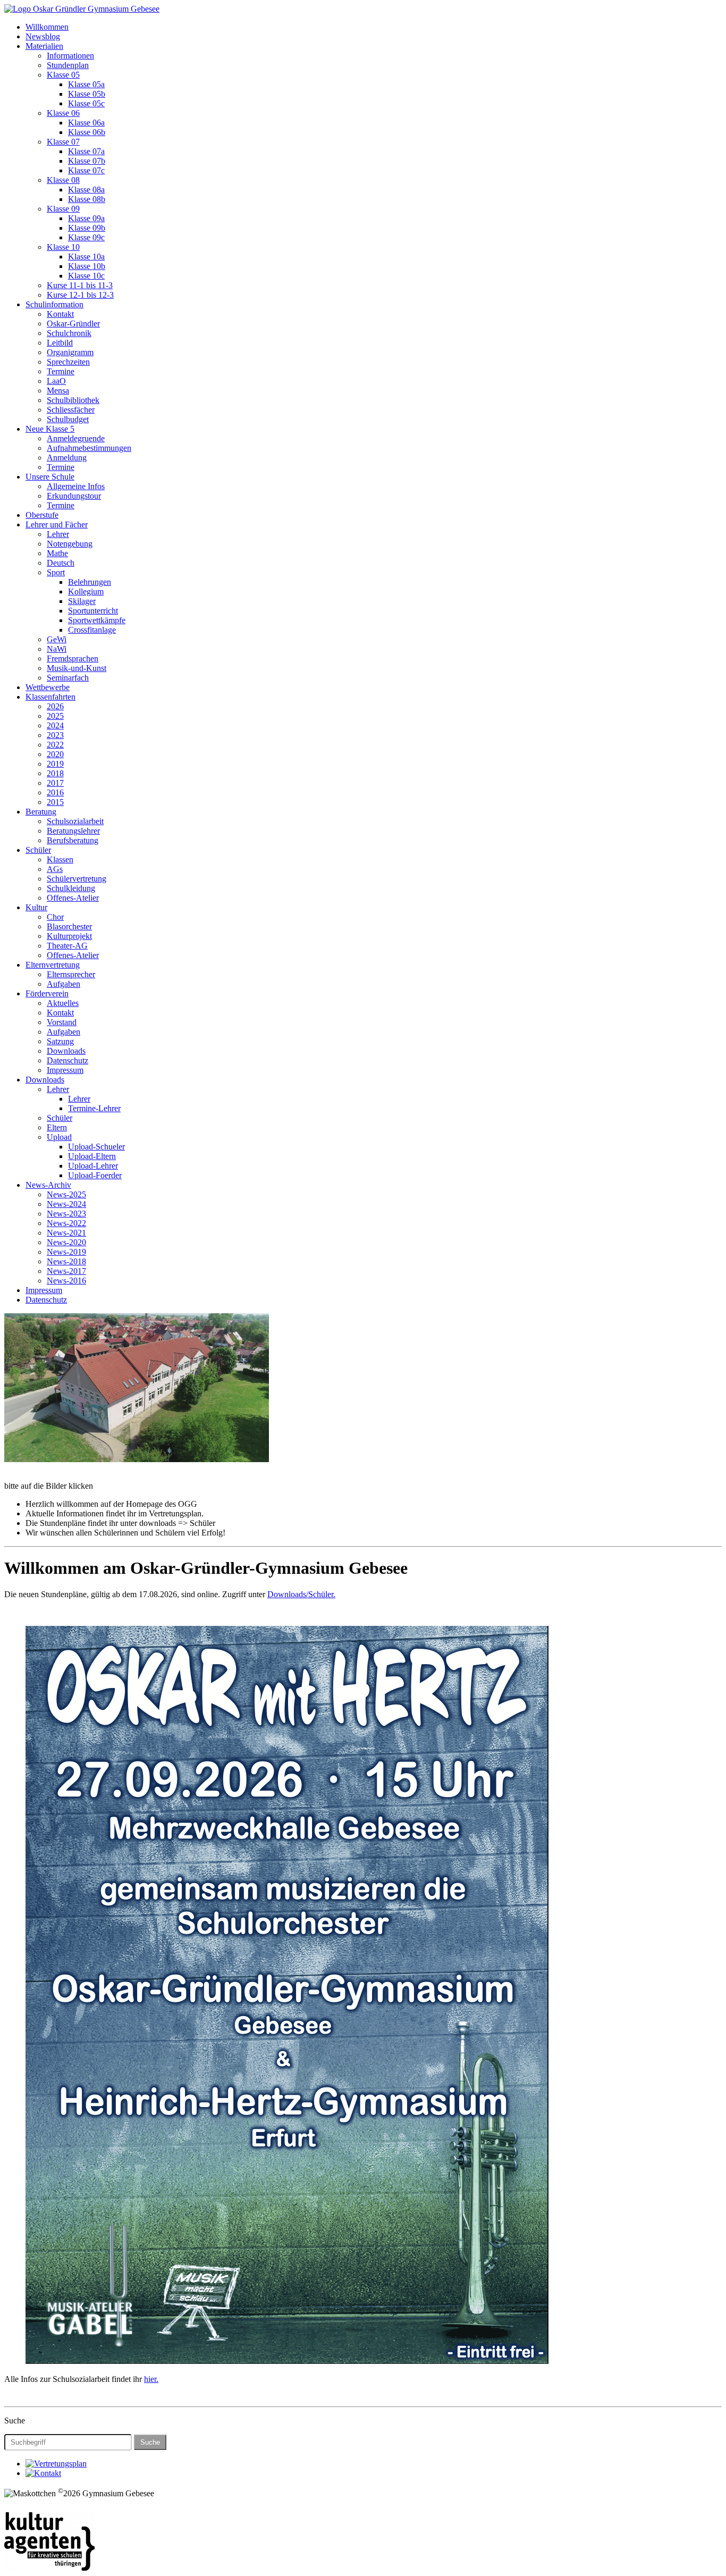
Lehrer (58, 534)
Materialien (44, 46)
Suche (150, 2442)
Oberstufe (42, 515)
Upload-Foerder (95, 1175)
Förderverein (47, 993)
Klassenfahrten (50, 697)
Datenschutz (67, 1060)
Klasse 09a (86, 218)
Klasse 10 (63, 247)
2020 (55, 754)
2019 (55, 764)
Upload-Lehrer (93, 1166)
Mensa (58, 391)
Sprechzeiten (68, 362)
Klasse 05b (87, 94)
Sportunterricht (93, 611)
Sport (56, 572)
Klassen (60, 859)
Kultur (36, 907)
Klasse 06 (63, 113)
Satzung (60, 1041)
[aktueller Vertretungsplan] (56, 2464)
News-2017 (66, 1271)
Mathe (57, 553)
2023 (55, 735)
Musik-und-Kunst (77, 668)
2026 (55, 706)
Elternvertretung (53, 965)
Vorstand (62, 1022)
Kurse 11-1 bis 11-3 (80, 285)
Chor (55, 917)
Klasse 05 (63, 75)
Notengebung (70, 544)
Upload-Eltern (92, 1156)
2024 (55, 725)
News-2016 (66, 1281)
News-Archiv (48, 1185)
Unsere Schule (50, 477)
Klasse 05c (86, 103)
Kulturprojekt (69, 936)
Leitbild (60, 343)
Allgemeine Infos (76, 486)
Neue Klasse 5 (50, 429)
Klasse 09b (87, 228)
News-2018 (66, 1261)
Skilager (82, 601)
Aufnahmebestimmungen (89, 448)
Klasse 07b (87, 161)
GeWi (57, 639)
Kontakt (60, 314)
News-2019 (66, 1252)
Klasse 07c (86, 170)
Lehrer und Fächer (57, 525)
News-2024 (66, 1204)
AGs (55, 869)
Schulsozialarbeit (75, 821)
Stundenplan (68, 65)
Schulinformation (54, 304)
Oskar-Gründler (73, 324)
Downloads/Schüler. (301, 1594)
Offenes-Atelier (73, 898)
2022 (55, 745)
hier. (151, 2379)
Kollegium (86, 591)
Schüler (38, 850)
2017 (55, 783)
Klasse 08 (63, 180)
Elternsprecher (71, 974)
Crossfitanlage (92, 630)
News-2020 (66, 1242)
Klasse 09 (63, 209)
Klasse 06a (86, 123)
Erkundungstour (74, 496)
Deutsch (61, 563)
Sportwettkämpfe (97, 620)
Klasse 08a (86, 190)
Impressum (65, 1070)
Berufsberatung (73, 840)
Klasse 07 (63, 142)
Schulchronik (69, 333)
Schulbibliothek (73, 400)
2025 (55, 716)
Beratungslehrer (73, 831)
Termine (61, 371)
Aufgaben (64, 984)
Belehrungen (90, 582)
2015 (55, 802)
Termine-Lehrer (94, 1108)
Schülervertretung (77, 879)
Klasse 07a (86, 151)
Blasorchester (69, 926)
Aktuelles (63, 1003)
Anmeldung (67, 458)
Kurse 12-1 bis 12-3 (80, 295)
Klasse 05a (86, 84)
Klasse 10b (87, 266)
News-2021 (66, 1233)
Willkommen (47, 27)
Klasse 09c (86, 237)
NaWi (57, 649)
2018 (55, 773)
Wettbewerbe (48, 687)
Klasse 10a (86, 257)
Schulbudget (68, 419)
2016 (55, 792)
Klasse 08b (87, 199)
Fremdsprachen (73, 658)
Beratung (41, 812)
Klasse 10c (86, 276)
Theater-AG (67, 946)
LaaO (56, 381)
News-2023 (66, 1214)
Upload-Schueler (96, 1147)
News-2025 (66, 1194)
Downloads (66, 1051)
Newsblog (43, 36)
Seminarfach (68, 678)
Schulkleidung (71, 888)
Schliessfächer (71, 410)
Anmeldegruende (76, 438)
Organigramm (70, 352)
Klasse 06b (87, 132)
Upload (59, 1137)
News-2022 (66, 1223)
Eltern (57, 1127)
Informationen (70, 56)
